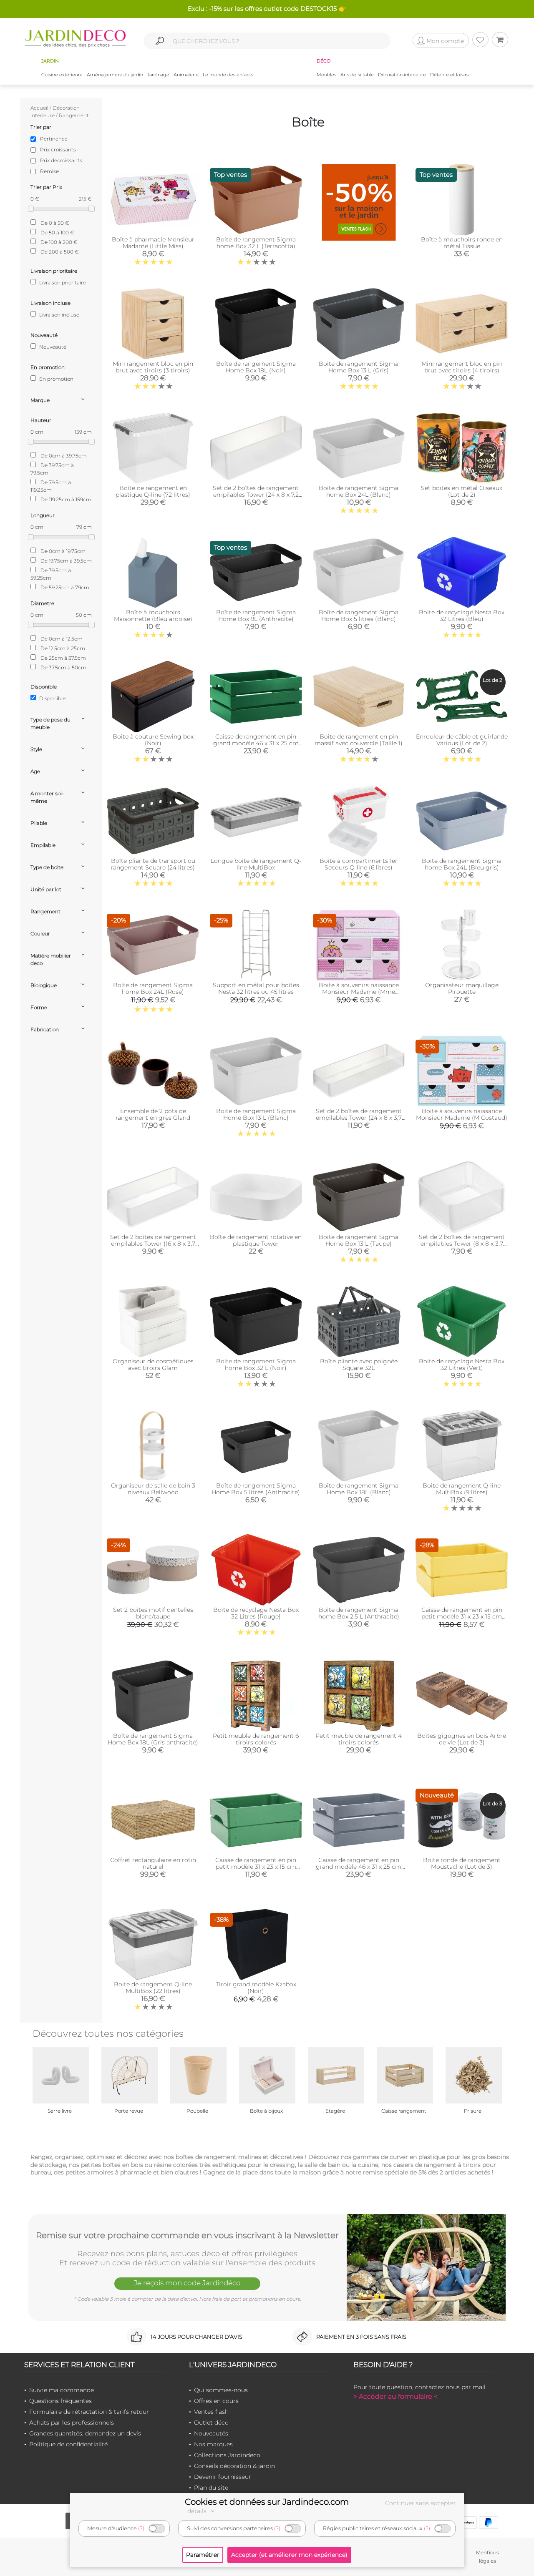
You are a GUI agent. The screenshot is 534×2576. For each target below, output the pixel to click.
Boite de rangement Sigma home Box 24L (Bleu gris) (462, 864)
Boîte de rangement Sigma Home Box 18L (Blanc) (359, 1489)
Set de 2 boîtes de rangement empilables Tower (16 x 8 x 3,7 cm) (153, 1244)
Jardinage (158, 75)
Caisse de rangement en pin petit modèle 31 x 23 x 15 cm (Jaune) (462, 1616)
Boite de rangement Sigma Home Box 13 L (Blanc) (256, 1114)
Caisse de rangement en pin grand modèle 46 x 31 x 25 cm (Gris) (359, 1867)
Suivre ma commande (62, 2390)
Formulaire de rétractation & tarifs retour (89, 2412)
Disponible (52, 698)
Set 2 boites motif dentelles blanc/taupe (153, 1613)
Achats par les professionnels (72, 2423)
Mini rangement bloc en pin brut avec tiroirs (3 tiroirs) (153, 367)
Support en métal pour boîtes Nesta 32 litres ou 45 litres (256, 988)
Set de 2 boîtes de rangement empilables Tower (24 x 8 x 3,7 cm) (359, 1118)
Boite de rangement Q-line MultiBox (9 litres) (462, 1489)
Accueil (39, 108)
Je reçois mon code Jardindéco (187, 2283)
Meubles (326, 75)
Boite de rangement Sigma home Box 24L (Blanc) (359, 491)
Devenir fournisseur (223, 2477)
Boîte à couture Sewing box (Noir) (153, 740)
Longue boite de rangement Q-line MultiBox (256, 864)
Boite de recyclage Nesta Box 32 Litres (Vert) (462, 1365)
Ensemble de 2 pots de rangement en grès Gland (153, 1114)
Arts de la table (357, 75)
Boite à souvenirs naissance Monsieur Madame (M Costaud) (462, 1114)
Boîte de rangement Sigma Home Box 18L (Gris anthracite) (153, 1739)
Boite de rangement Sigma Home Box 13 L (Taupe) (359, 1240)
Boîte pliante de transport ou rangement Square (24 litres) (153, 864)
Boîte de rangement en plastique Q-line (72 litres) (153, 491)
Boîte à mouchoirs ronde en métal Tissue (462, 243)
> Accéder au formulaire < (395, 2396)
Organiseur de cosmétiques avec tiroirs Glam (153, 1365)
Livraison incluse (59, 315)
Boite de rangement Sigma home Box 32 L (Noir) (256, 1365)
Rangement (74, 115)
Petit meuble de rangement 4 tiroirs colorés (359, 1739)
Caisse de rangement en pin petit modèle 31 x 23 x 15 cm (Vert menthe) (256, 1867)
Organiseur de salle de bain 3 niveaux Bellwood (153, 1489)
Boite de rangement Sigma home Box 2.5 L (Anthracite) (359, 1613)
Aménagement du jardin (115, 75)
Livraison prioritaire (62, 283)
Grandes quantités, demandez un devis (85, 2433)
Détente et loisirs (449, 75)
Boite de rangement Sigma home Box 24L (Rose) (153, 988)
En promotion (56, 379)
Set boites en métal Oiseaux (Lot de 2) (462, 491)
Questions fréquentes (60, 2401)
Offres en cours (216, 2401)
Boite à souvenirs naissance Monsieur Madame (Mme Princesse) (359, 992)
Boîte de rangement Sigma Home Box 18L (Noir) (256, 367)
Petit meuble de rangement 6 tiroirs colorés (256, 1739)
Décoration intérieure (402, 75)
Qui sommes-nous (221, 2390)
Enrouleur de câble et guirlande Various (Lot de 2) (462, 740)
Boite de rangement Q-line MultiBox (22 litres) (153, 1988)
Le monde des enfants (228, 75)
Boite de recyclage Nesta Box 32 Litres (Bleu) (462, 616)
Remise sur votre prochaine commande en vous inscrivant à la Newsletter (187, 2235)
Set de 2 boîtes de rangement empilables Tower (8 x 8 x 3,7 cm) (462, 1244)
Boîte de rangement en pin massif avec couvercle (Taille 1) (359, 740)
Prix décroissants (61, 160)
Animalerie (186, 75)
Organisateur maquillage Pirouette (462, 988)
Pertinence (54, 139)
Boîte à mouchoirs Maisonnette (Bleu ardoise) (153, 616)
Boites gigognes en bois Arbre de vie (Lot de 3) (462, 1739)
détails (198, 2511)
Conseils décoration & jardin (234, 2466)
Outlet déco (211, 2423)
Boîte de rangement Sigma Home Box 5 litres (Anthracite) (256, 1489)
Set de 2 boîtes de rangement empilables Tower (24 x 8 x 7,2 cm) (256, 495)
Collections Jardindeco (227, 2455)
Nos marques (213, 2444)
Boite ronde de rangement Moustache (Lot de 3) (462, 1863)
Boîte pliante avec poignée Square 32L (359, 1365)
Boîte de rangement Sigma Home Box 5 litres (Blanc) (359, 616)
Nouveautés (211, 2433)
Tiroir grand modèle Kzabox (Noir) (256, 1988)
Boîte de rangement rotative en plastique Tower (256, 1240)
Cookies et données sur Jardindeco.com (267, 2502)
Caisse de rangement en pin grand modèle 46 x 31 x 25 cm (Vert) (256, 743)
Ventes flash (211, 2412)
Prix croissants (58, 150)
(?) (141, 2528)
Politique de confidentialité (68, 2444)
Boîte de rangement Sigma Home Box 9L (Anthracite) (256, 616)
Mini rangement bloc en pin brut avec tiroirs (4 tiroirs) (462, 367)
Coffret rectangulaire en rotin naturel (153, 1863)
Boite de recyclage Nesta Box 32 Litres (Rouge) (256, 1613)
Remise (49, 171)
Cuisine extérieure (62, 75)
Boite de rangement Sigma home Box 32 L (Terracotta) (256, 243)
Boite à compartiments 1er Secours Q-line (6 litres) (359, 864)
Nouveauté (52, 347)
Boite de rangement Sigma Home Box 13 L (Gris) (359, 367)
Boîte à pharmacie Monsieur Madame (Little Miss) (153, 243)
